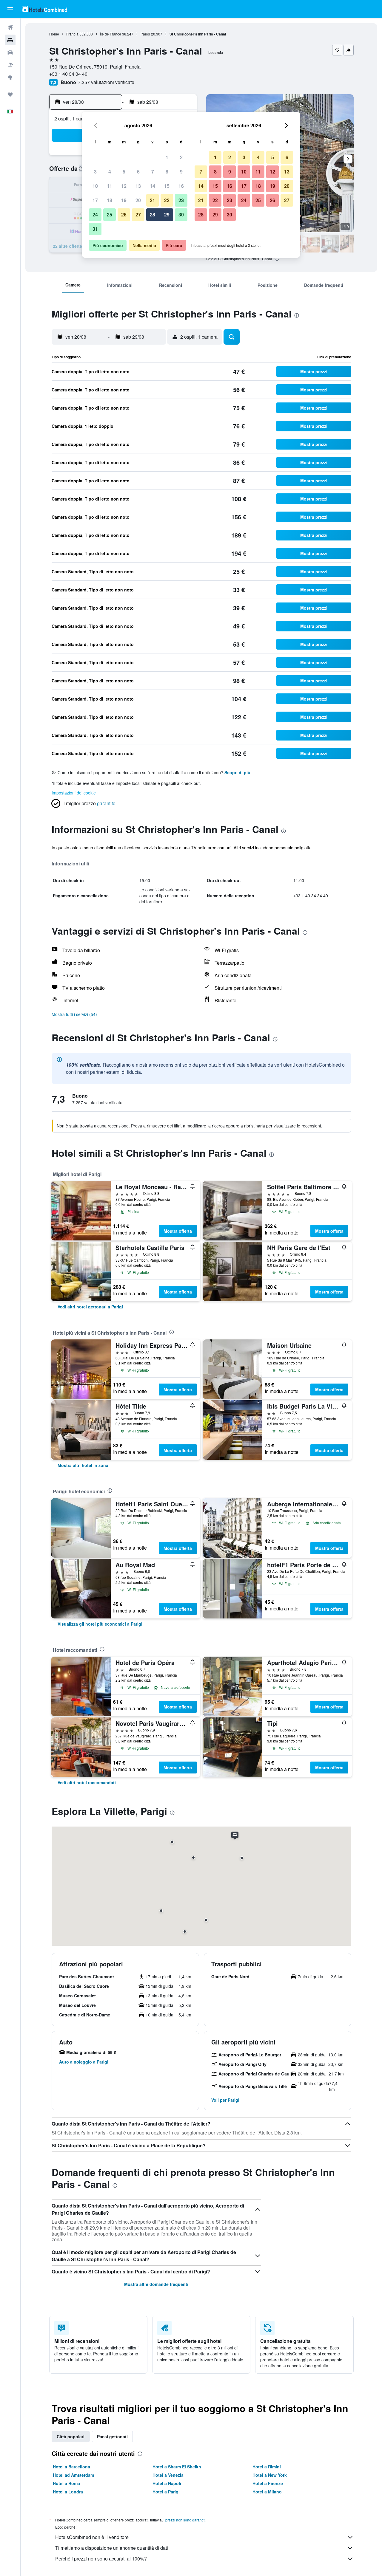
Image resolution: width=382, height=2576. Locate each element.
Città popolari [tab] (71, 2436)
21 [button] (153, 200)
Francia (72, 34)
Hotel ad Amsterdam (73, 2475)
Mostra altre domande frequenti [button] (156, 2284)
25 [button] (110, 214)
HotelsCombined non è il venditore (92, 2537)
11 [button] (110, 186)
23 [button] (181, 200)
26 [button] (124, 214)
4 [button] (110, 172)
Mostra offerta (178, 1231)
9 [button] (181, 172)
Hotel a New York (270, 2475)
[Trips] (10, 95)
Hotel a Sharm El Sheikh (177, 2467)
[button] (10, 9)
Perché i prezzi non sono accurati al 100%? (101, 2559)
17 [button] (95, 200)
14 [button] (153, 186)
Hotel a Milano (267, 2492)
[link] (90, 1307)
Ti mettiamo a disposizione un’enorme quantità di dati (112, 2548)
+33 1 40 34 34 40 (68, 74)
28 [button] (153, 214)
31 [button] (95, 229)
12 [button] (124, 186)
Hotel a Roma (66, 2483)
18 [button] (110, 200)
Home (54, 34)
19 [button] (124, 200)
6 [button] (138, 172)
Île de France (111, 34)
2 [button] (181, 157)
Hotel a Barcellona (71, 2467)
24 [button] (95, 214)
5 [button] (124, 172)
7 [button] (153, 172)
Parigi (145, 34)
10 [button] (95, 186)
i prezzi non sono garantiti (184, 2520)
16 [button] (181, 186)
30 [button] (181, 214)
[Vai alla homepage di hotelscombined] (45, 9)
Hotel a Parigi (166, 2492)
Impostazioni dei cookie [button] (74, 793)
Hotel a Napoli (167, 2483)
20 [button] (138, 200)
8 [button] (167, 172)
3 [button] (95, 172)
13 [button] (138, 186)
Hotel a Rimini (267, 2467)
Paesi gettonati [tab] (112, 2436)
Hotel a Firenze (268, 2483)
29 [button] (167, 214)
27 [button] (138, 214)
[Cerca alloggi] (10, 40)
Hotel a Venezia (168, 2475)
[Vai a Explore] (10, 78)
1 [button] (167, 157)
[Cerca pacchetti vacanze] (10, 65)
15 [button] (167, 186)
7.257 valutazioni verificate (106, 82)
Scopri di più (237, 772)
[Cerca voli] (10, 27)
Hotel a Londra (68, 2492)
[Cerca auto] (10, 52)
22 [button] (167, 200)
